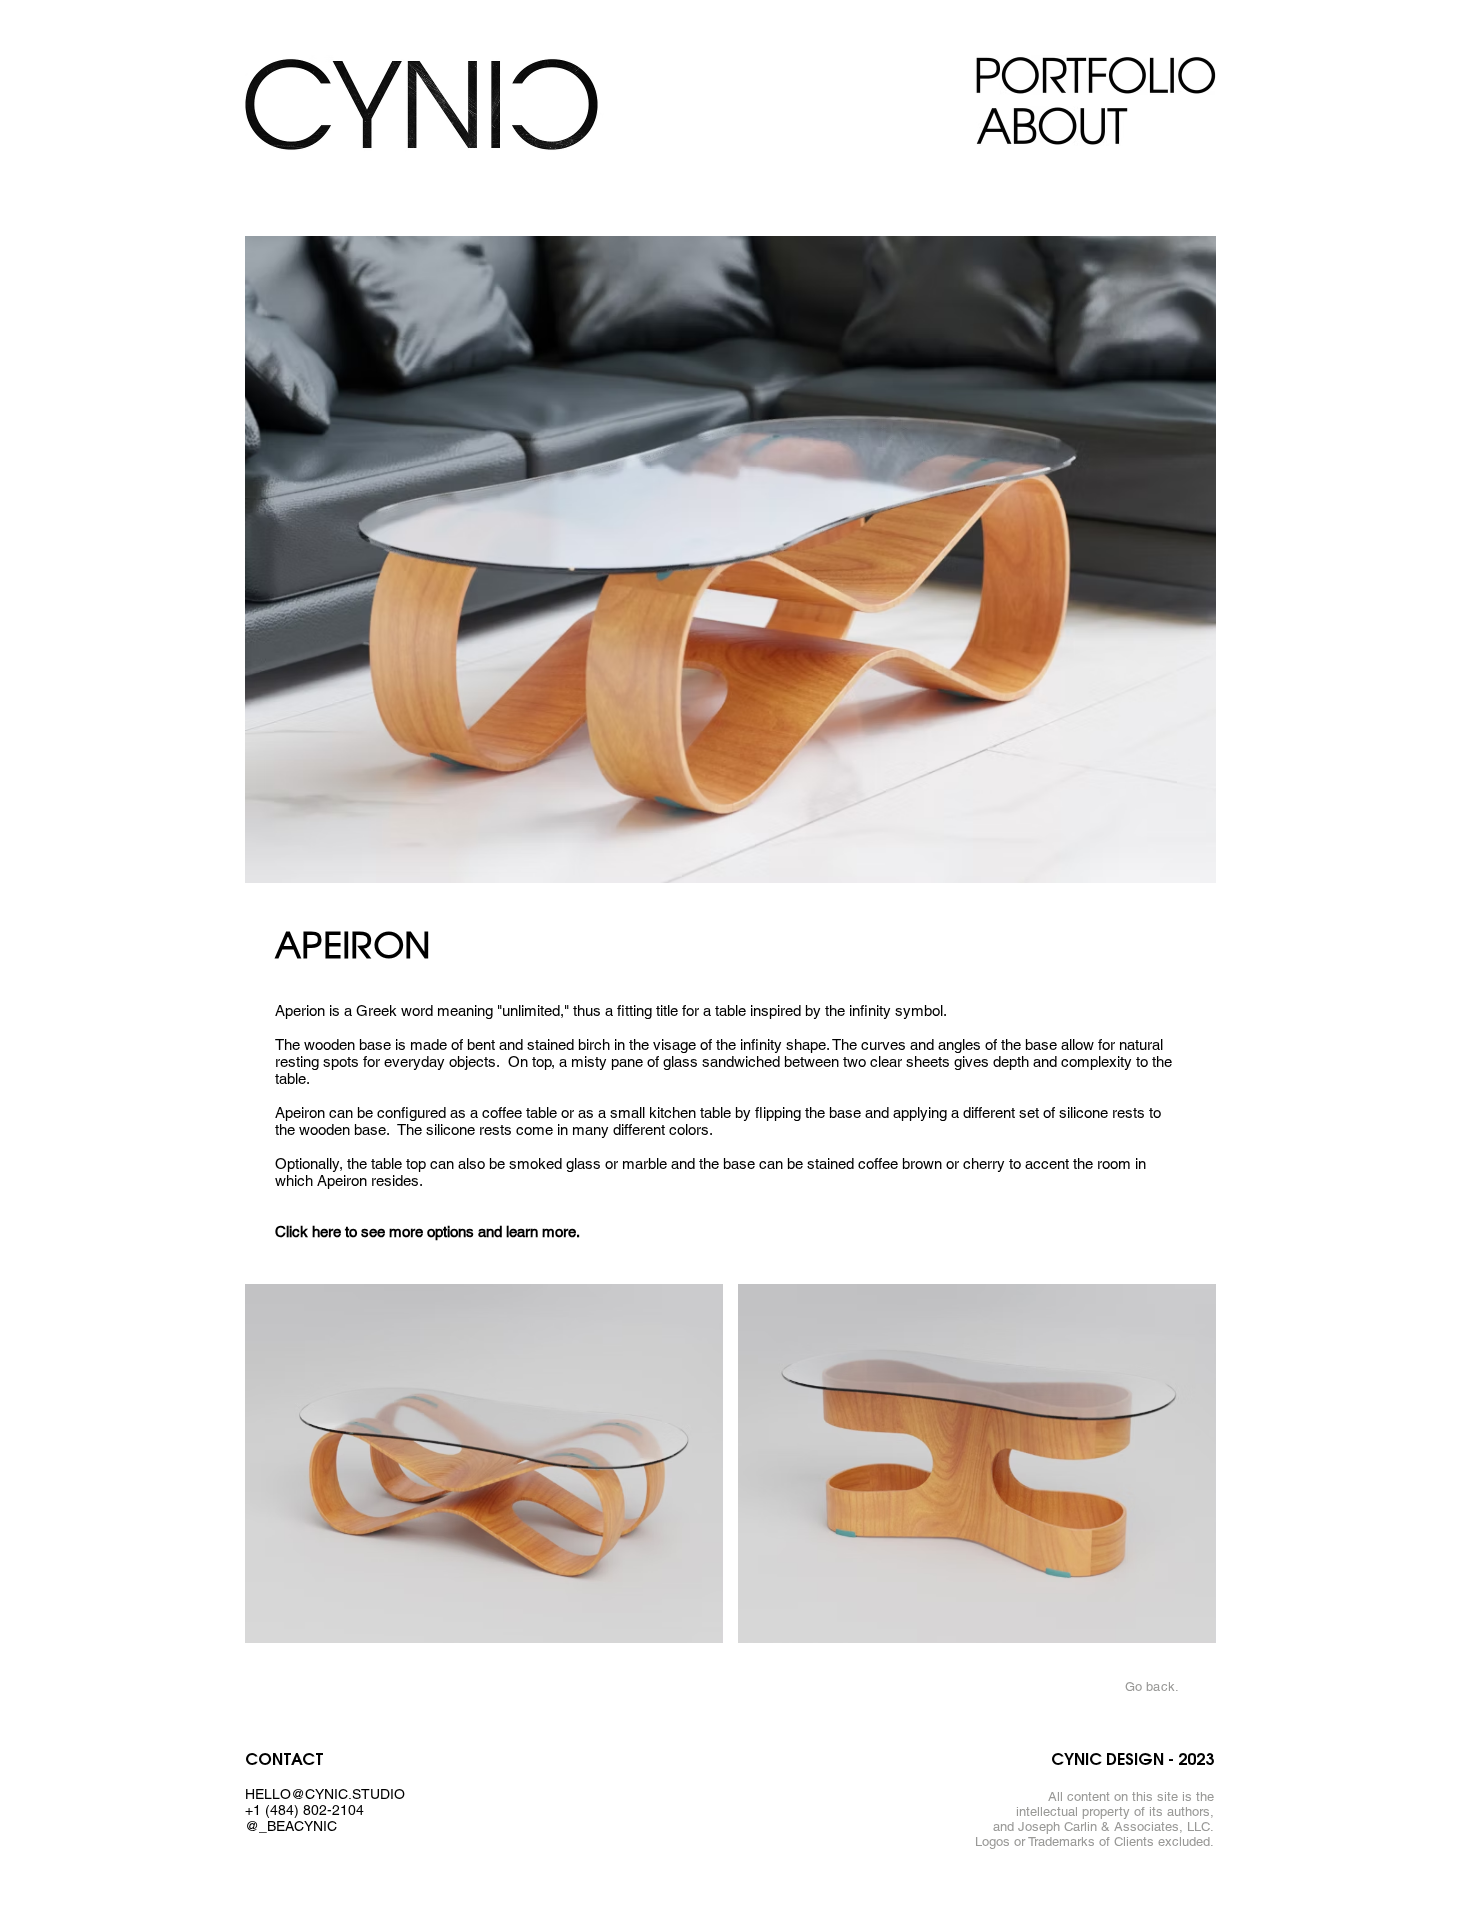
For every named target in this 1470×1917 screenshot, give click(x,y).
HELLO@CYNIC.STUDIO (325, 1794)
